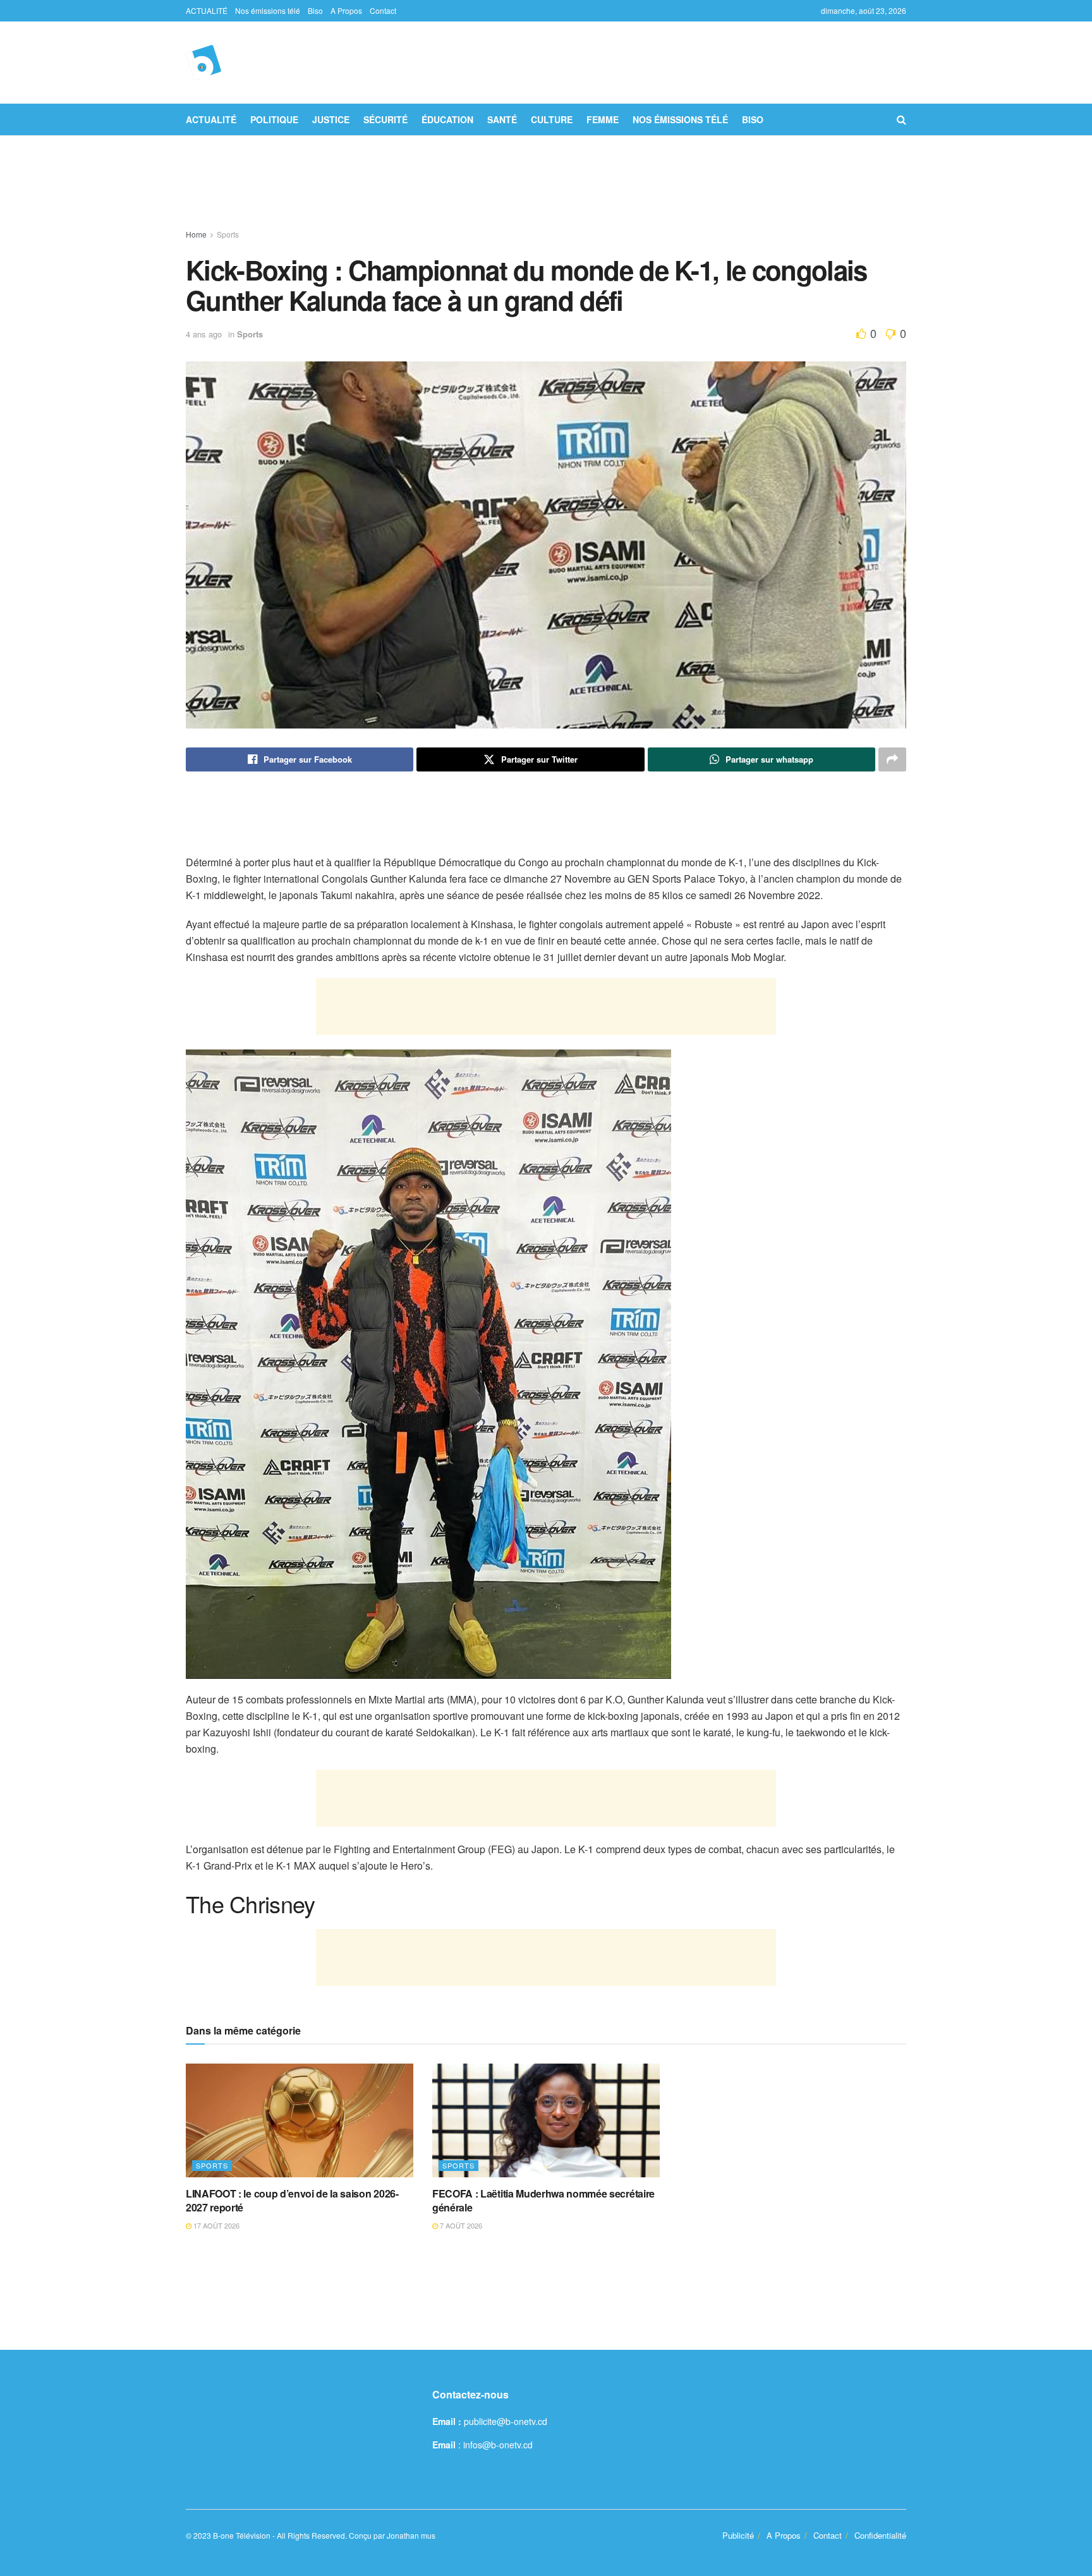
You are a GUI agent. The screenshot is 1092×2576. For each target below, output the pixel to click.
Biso (315, 10)
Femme (603, 119)
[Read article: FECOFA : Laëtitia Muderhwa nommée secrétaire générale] (546, 2120)
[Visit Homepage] (203, 63)
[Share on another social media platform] (892, 759)
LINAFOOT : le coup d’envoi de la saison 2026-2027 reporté (292, 2200)
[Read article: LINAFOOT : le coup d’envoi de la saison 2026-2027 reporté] (300, 2120)
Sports (228, 234)
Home (196, 234)
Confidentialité (880, 2535)
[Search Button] (901, 119)
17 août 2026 (215, 2225)
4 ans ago (204, 334)
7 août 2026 (460, 2225)
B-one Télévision (242, 2535)
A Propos (346, 10)
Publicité (738, 2535)
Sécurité (385, 119)
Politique (274, 119)
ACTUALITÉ (207, 10)
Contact (383, 10)
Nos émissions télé (268, 10)
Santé (502, 119)
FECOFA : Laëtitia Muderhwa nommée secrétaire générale (543, 2200)
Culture (552, 119)
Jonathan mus (411, 2535)
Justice (331, 119)
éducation (447, 119)
